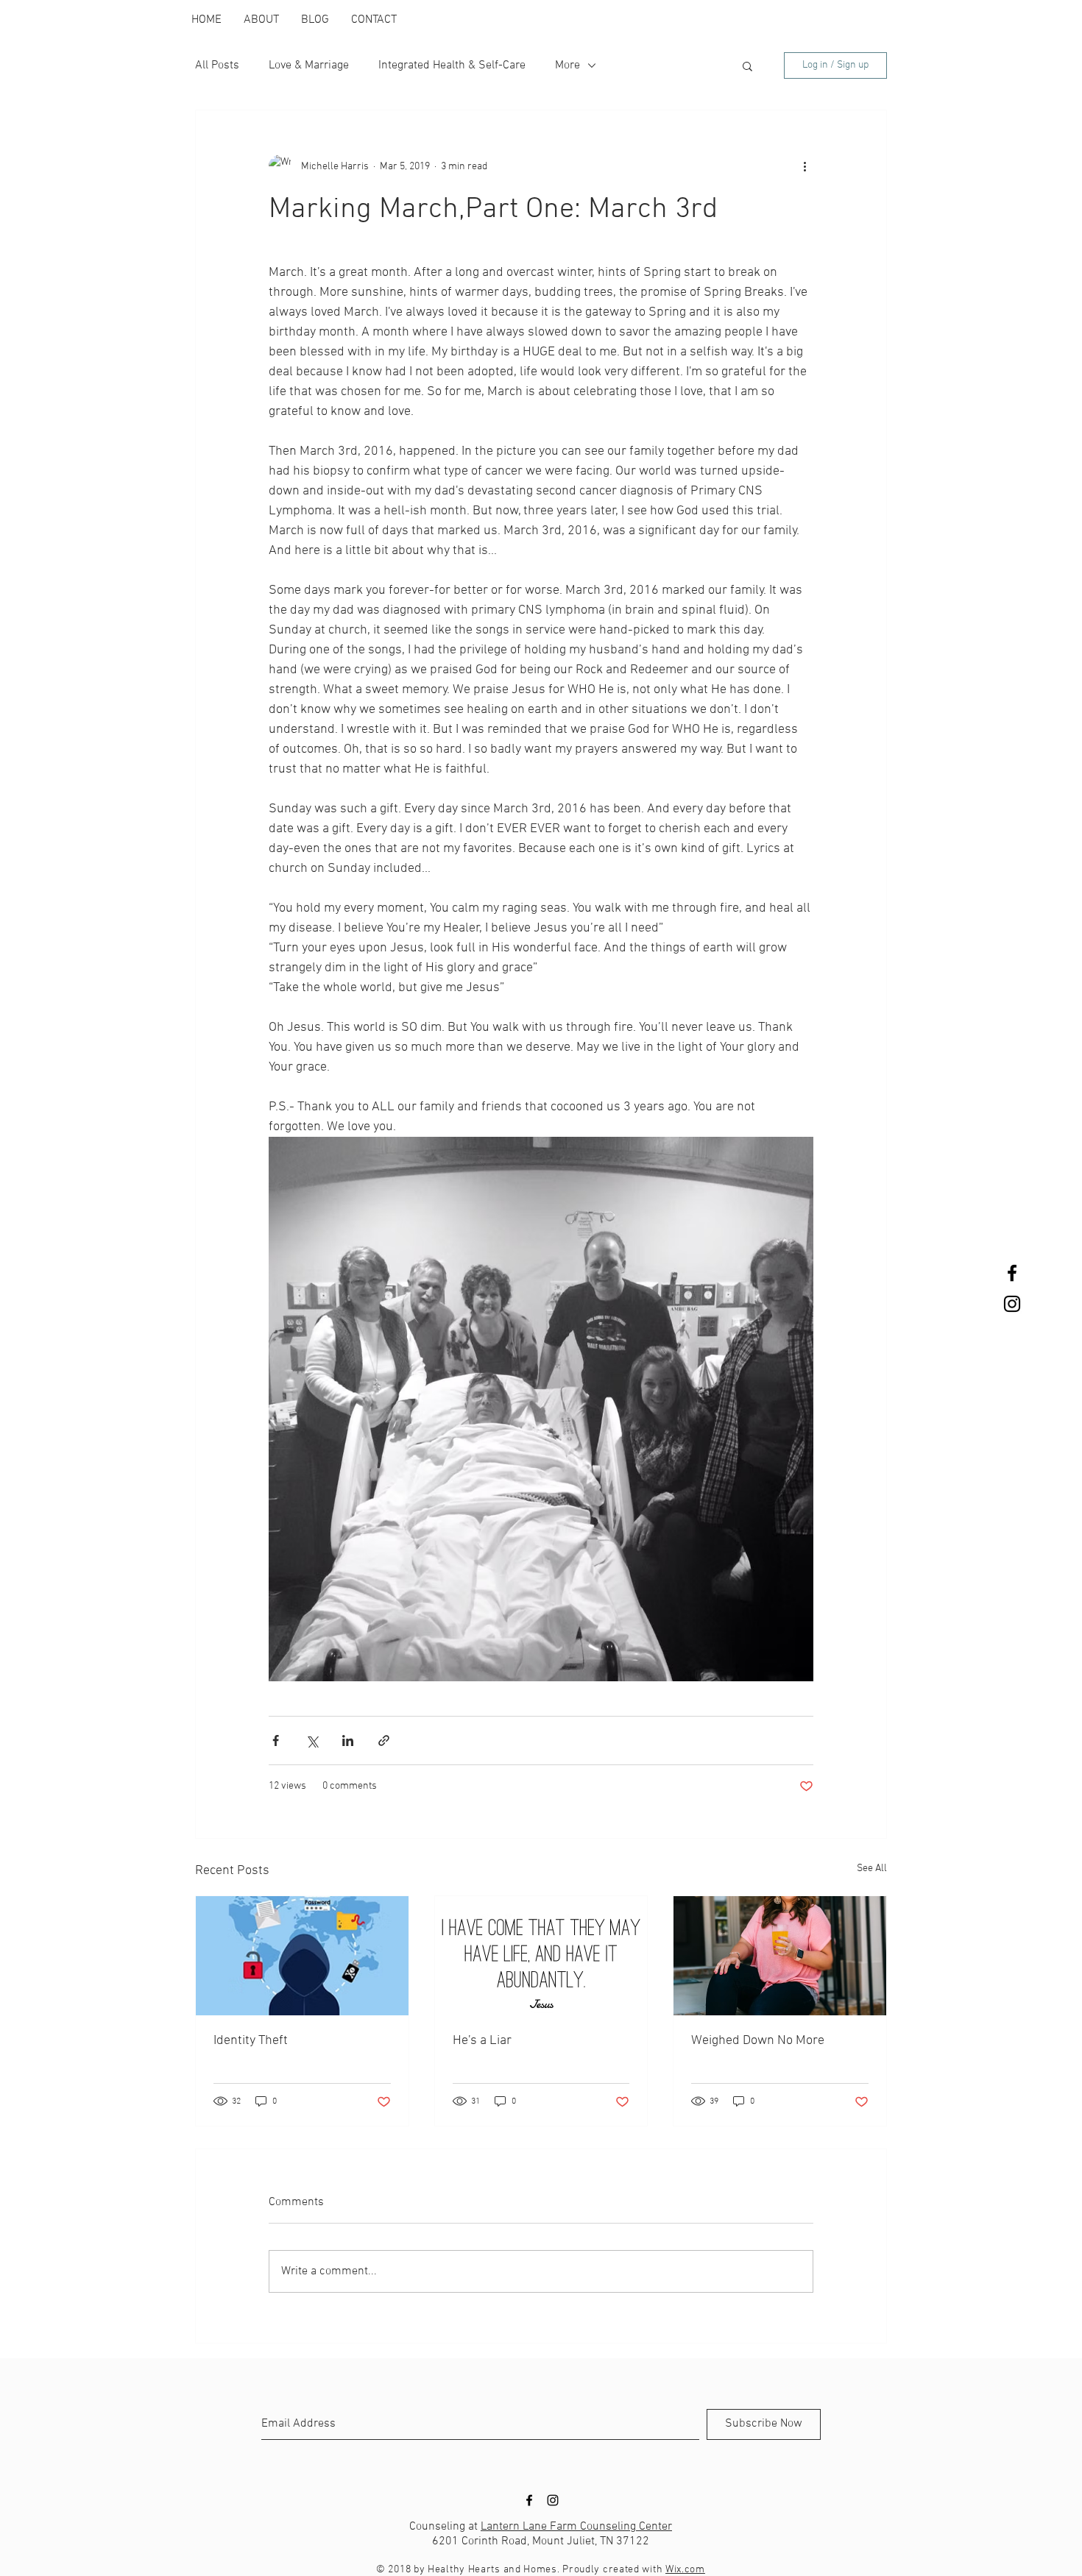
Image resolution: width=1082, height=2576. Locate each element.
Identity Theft (251, 2041)
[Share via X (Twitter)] (312, 1741)
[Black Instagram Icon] (1012, 1304)
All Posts (217, 65)
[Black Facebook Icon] (1012, 1273)
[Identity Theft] (302, 1956)
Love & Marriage (309, 65)
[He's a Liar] (541, 1956)
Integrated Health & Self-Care (452, 65)
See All (872, 1869)
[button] (747, 65)
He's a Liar (482, 2041)
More (567, 65)
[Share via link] (384, 1741)
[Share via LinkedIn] (348, 1741)
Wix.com (685, 2570)
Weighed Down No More (758, 2041)
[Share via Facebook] (276, 1741)
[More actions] (805, 166)
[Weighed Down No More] (780, 1956)
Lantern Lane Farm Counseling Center (576, 2527)
